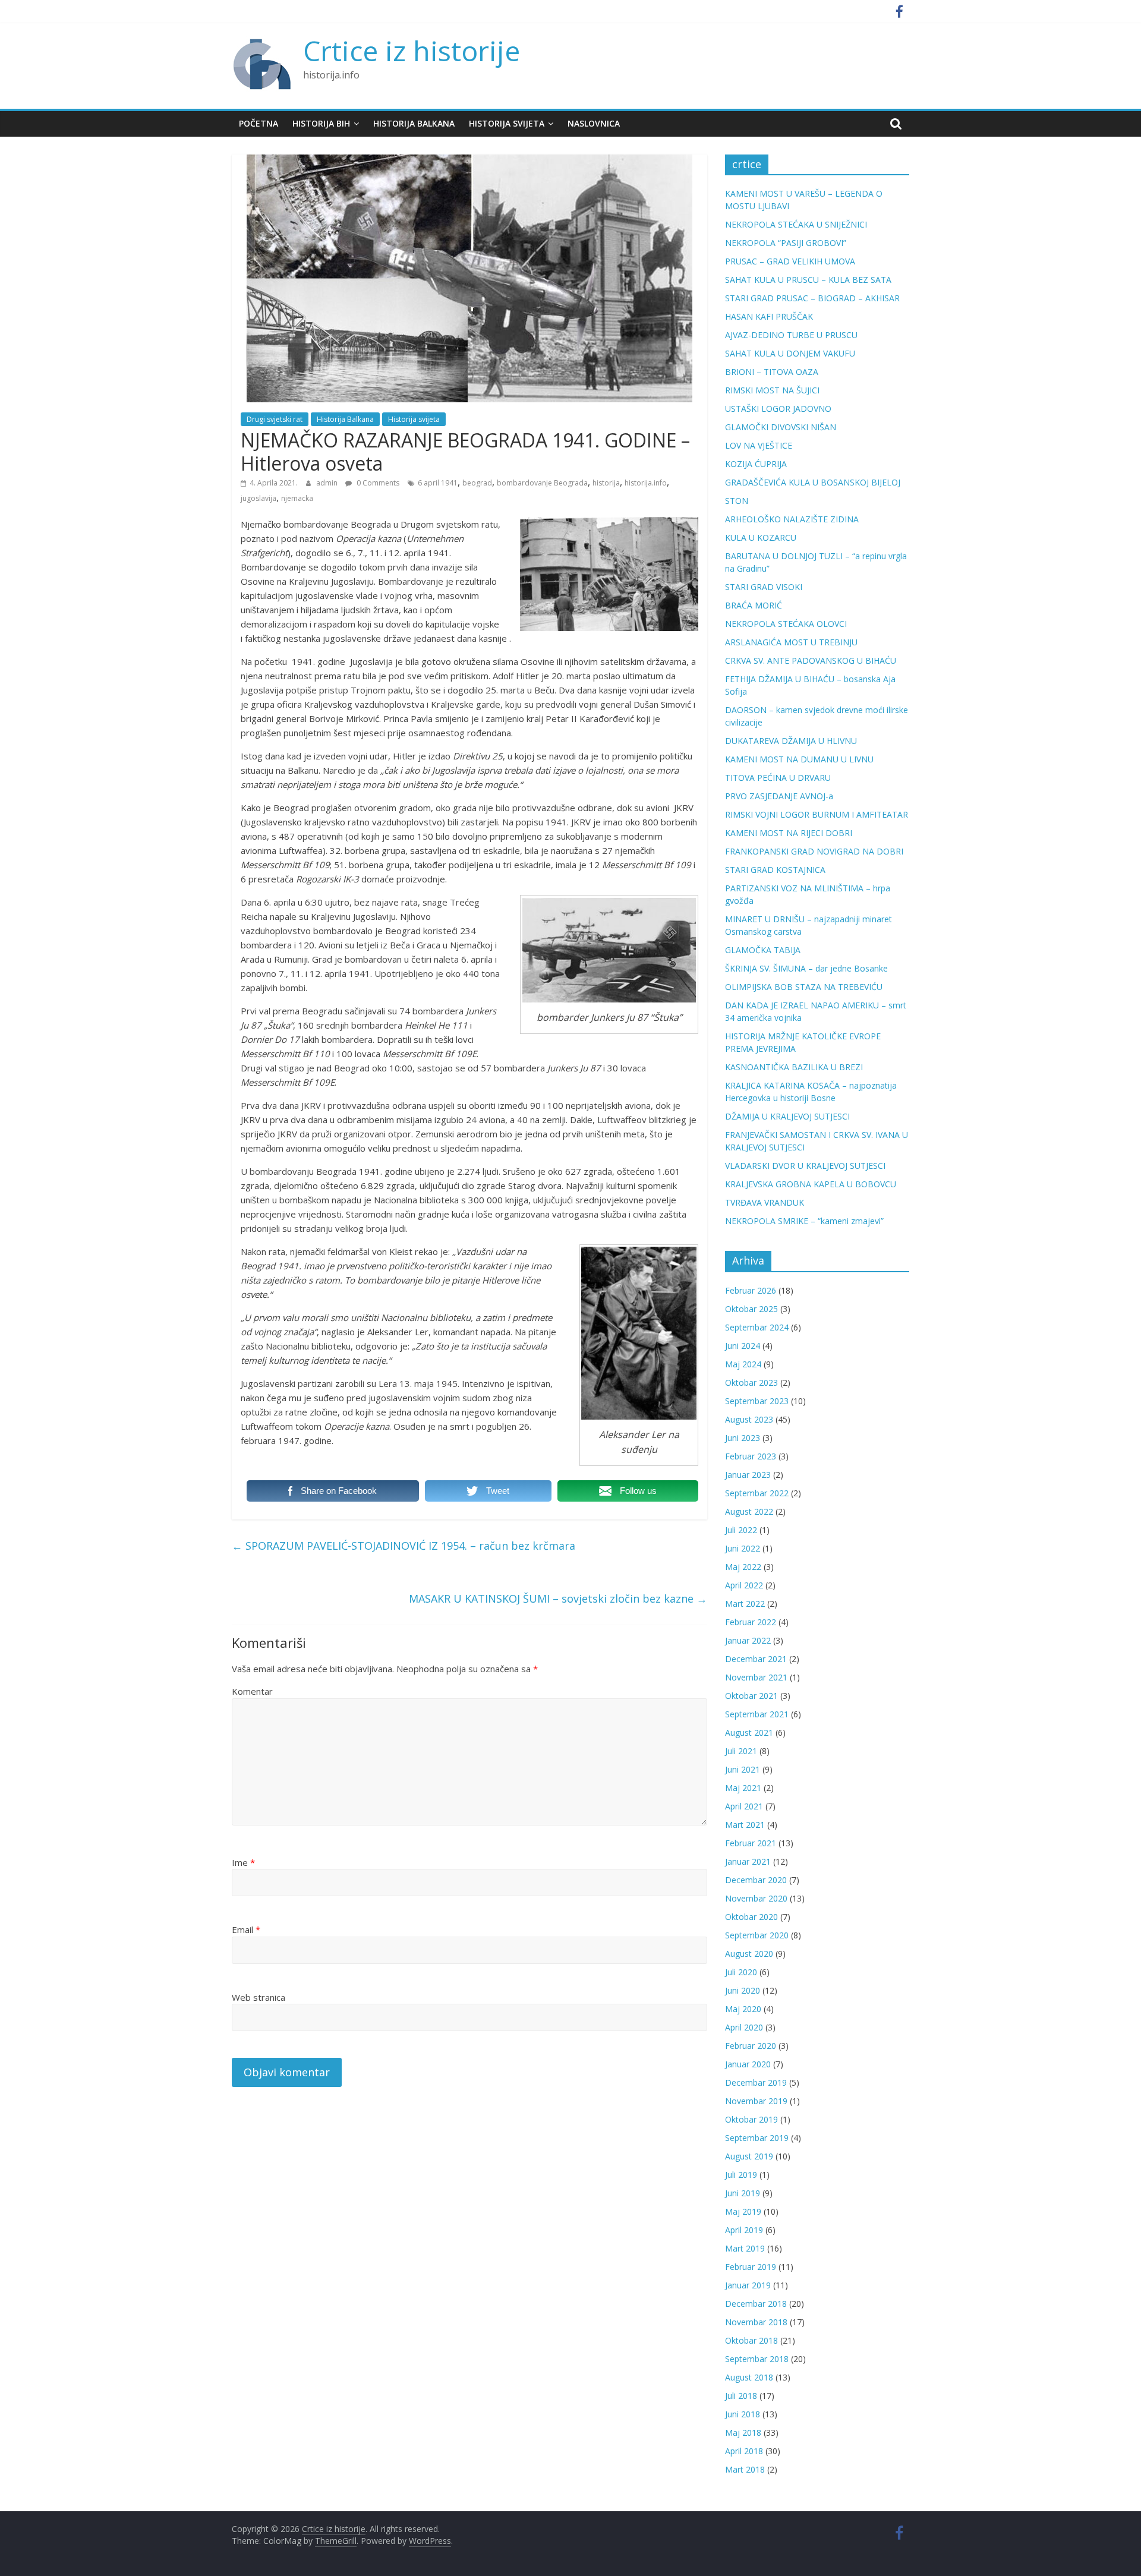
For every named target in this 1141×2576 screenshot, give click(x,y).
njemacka (297, 498)
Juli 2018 (741, 2396)
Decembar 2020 (756, 1880)
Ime (243, 1862)
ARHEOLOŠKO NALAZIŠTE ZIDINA (792, 519)
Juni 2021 (743, 1769)
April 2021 (744, 1806)
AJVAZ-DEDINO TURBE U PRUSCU (791, 335)
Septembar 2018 (757, 2359)
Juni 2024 (743, 1346)
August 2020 (749, 1954)
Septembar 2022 (757, 1493)
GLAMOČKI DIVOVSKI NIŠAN (781, 427)
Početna (259, 123)
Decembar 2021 (756, 1659)
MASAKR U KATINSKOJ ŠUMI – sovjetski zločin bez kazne (558, 1598)
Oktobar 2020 (751, 1917)
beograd (477, 483)
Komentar (252, 1691)
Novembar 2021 (756, 1677)
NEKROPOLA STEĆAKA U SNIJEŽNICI (796, 224)
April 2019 (744, 2230)
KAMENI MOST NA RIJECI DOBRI (789, 833)
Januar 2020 (748, 2064)
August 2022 (749, 1511)
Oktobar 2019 (751, 2119)
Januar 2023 (748, 1475)
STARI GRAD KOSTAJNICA (775, 870)
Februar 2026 (751, 1290)
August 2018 (749, 2377)
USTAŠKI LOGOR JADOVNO (778, 409)
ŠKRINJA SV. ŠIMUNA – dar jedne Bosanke (806, 968)
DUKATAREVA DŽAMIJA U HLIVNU (791, 741)
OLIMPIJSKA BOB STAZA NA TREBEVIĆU (804, 987)
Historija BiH (321, 123)
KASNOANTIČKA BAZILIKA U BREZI (794, 1067)
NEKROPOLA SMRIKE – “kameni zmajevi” (804, 1221)
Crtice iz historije (412, 51)
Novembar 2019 (756, 2101)
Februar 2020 (751, 2046)
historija (606, 483)
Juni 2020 (743, 1990)
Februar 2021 (751, 1843)
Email (246, 1929)
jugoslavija (259, 498)
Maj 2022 (743, 1567)
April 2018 (744, 2451)
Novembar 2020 (756, 1898)
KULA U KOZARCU (761, 537)
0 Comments (377, 483)
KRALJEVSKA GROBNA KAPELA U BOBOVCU (811, 1184)
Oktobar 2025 (751, 1309)
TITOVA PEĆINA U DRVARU (778, 778)
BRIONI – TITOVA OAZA (772, 372)
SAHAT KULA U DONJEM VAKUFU (790, 353)
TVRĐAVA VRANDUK (765, 1202)
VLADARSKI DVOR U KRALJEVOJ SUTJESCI (805, 1166)
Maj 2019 (743, 2211)
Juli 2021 (741, 1751)
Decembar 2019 (756, 2082)
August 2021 (749, 1732)
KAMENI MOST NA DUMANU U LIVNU (799, 759)
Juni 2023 (743, 1438)
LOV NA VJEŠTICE (759, 445)
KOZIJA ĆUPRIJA (756, 464)
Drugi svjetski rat (275, 419)
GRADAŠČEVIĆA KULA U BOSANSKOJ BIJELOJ (813, 482)
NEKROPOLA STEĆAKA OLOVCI (786, 624)
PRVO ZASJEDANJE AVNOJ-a (779, 796)
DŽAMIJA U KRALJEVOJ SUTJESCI (787, 1116)
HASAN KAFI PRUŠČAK (769, 316)
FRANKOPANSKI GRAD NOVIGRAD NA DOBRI (814, 851)
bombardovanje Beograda (542, 483)
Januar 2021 (748, 1861)
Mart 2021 (745, 1825)
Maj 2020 (743, 2009)
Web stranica (259, 1997)
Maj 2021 (743, 1788)
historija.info (646, 483)
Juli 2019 (741, 2175)
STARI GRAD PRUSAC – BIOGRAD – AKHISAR (812, 298)
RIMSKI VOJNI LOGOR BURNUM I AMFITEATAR (817, 814)
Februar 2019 (751, 2267)
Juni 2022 (743, 1548)
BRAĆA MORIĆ (754, 605)
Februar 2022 (751, 1622)
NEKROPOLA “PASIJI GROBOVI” (786, 243)
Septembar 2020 (757, 1935)
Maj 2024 (743, 1364)
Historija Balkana (414, 123)
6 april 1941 (438, 483)
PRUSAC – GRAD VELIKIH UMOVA (790, 261)
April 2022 (744, 1585)
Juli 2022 (741, 1530)
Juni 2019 (743, 2193)
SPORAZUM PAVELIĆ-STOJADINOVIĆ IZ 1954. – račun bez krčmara (404, 1546)
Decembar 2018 (756, 2304)
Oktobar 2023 (751, 1382)
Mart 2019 (745, 2248)
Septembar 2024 (757, 1327)
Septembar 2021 (757, 1714)
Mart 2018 (745, 2469)
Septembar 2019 (757, 2138)
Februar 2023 (751, 1456)
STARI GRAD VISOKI (764, 587)
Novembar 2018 (756, 2322)
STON (737, 501)
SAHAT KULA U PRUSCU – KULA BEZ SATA (808, 280)
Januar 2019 (748, 2285)
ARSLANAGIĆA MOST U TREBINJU (791, 642)
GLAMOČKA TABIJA (763, 950)
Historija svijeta (507, 123)
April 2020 (744, 2027)
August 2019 (749, 2156)
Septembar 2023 (757, 1401)
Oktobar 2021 (751, 1696)
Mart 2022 (745, 1604)
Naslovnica (594, 123)
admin (328, 483)
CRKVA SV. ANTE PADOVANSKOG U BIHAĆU (811, 660)
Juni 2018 (743, 2414)
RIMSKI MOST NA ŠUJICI (772, 390)
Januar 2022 (748, 1640)
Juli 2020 (741, 1972)
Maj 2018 (743, 2432)
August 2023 (749, 1419)
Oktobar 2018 (751, 2340)
